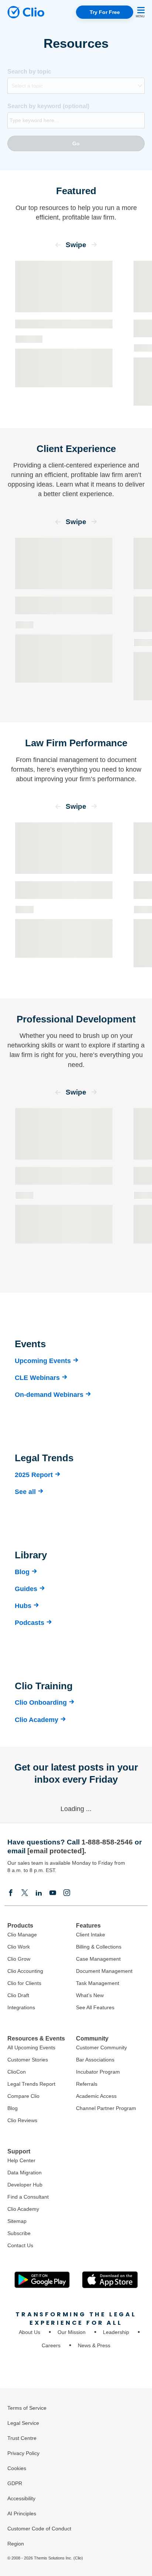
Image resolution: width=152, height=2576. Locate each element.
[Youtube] (53, 1892)
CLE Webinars (37, 1378)
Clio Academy (37, 1720)
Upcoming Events (43, 1361)
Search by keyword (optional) (48, 106)
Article (144, 643)
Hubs (23, 1606)
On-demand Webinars (49, 1395)
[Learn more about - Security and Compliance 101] (64, 1189)
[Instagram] (67, 1892)
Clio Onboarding (41, 1702)
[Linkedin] (39, 1892)
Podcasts (30, 1623)
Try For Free (105, 12)
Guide (25, 625)
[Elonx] (25, 1892)
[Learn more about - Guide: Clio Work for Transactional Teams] (64, 619)
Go (76, 143)
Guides (26, 1589)
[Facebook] (11, 1892)
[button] (58, 247)
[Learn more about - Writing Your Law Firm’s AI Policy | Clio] (64, 899)
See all (25, 1492)
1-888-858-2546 (107, 1842)
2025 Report (34, 1475)
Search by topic (29, 72)
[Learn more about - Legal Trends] (64, 333)
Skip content (30, 201)
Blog (22, 1572)
